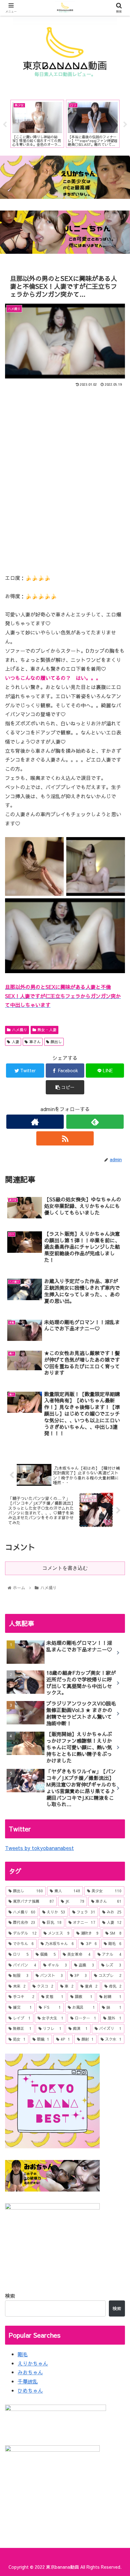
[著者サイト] (35, 1122)
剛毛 (23, 2354)
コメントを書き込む (65, 1568)
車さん (35, 1042)
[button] (117, 1339)
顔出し (56, 1042)
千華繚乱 (28, 2381)
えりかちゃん (33, 2363)
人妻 (15, 1042)
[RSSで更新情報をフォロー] (65, 1138)
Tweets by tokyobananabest (39, 1848)
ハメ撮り (20, 1030)
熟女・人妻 (47, 1030)
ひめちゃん (30, 2390)
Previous (5, 125)
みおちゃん (30, 2372)
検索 (10, 2296)
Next (125, 125)
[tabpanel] (37, 124)
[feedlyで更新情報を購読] (95, 1122)
